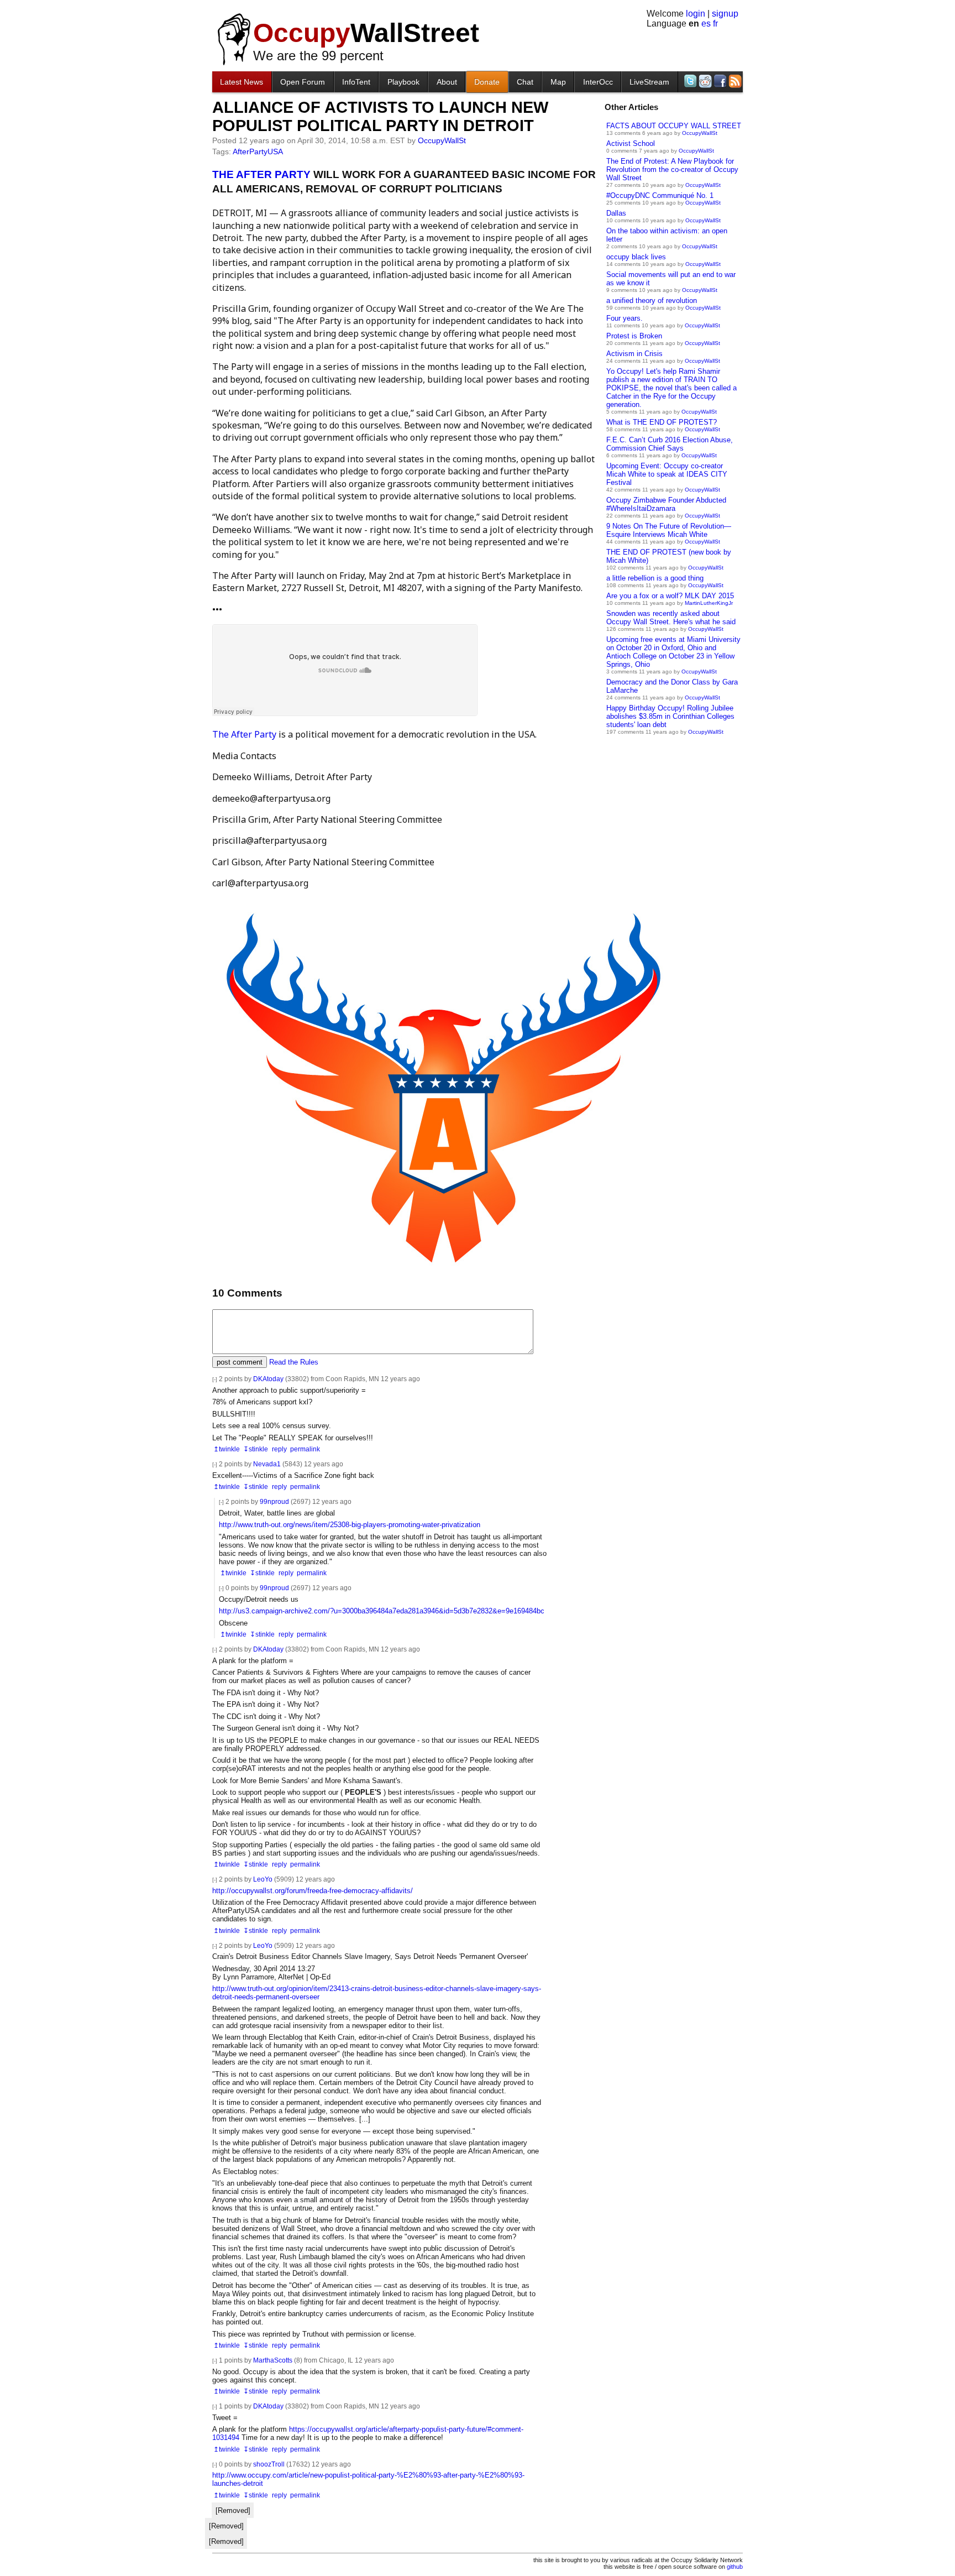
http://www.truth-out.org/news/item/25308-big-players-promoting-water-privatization (350, 1525)
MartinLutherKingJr (709, 603)
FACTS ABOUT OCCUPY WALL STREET (674, 126)
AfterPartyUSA (258, 151)
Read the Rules (294, 1362)
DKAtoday (268, 1379)
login (696, 14)
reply (279, 1449)
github (735, 2567)
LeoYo (263, 1879)
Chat (525, 82)
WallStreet (366, 33)
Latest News (242, 82)
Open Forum (303, 82)
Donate (487, 82)
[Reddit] (704, 81)
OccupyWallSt (700, 133)
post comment (240, 1362)
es (706, 23)
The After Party (244, 734)
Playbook (403, 82)
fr (715, 23)
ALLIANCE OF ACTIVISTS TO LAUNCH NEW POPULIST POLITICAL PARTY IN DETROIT (380, 116)
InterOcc (598, 82)
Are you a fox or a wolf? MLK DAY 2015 (670, 596)
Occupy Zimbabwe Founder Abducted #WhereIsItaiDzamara (666, 504)
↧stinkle (256, 1449)
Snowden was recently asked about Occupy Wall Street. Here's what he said (671, 618)
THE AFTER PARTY (261, 174)
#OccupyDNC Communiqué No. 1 (660, 195)
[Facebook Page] (719, 81)
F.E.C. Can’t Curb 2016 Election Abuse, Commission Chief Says (670, 444)
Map (558, 82)
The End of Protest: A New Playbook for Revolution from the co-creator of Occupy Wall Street (672, 169)
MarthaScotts (273, 2360)
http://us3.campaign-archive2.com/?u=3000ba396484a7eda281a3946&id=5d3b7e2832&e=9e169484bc (382, 1611)
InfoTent (356, 82)
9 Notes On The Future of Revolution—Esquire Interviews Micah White (669, 530)
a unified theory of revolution (652, 301)
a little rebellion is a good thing (655, 578)
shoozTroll (269, 2464)
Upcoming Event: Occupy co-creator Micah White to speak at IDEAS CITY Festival (667, 474)
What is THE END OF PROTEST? (662, 422)
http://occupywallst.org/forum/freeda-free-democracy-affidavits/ (313, 1891)
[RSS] (734, 81)
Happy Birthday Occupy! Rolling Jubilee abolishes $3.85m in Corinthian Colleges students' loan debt (670, 716)
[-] (215, 1379)
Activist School (631, 143)
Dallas (616, 213)
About (447, 82)
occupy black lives (636, 257)
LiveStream (649, 82)
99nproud (274, 1501)
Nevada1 (267, 1464)
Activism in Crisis (634, 354)
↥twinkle (227, 1449)
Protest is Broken (634, 336)
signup (725, 14)
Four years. (625, 318)
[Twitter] (689, 81)
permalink (305, 1449)
